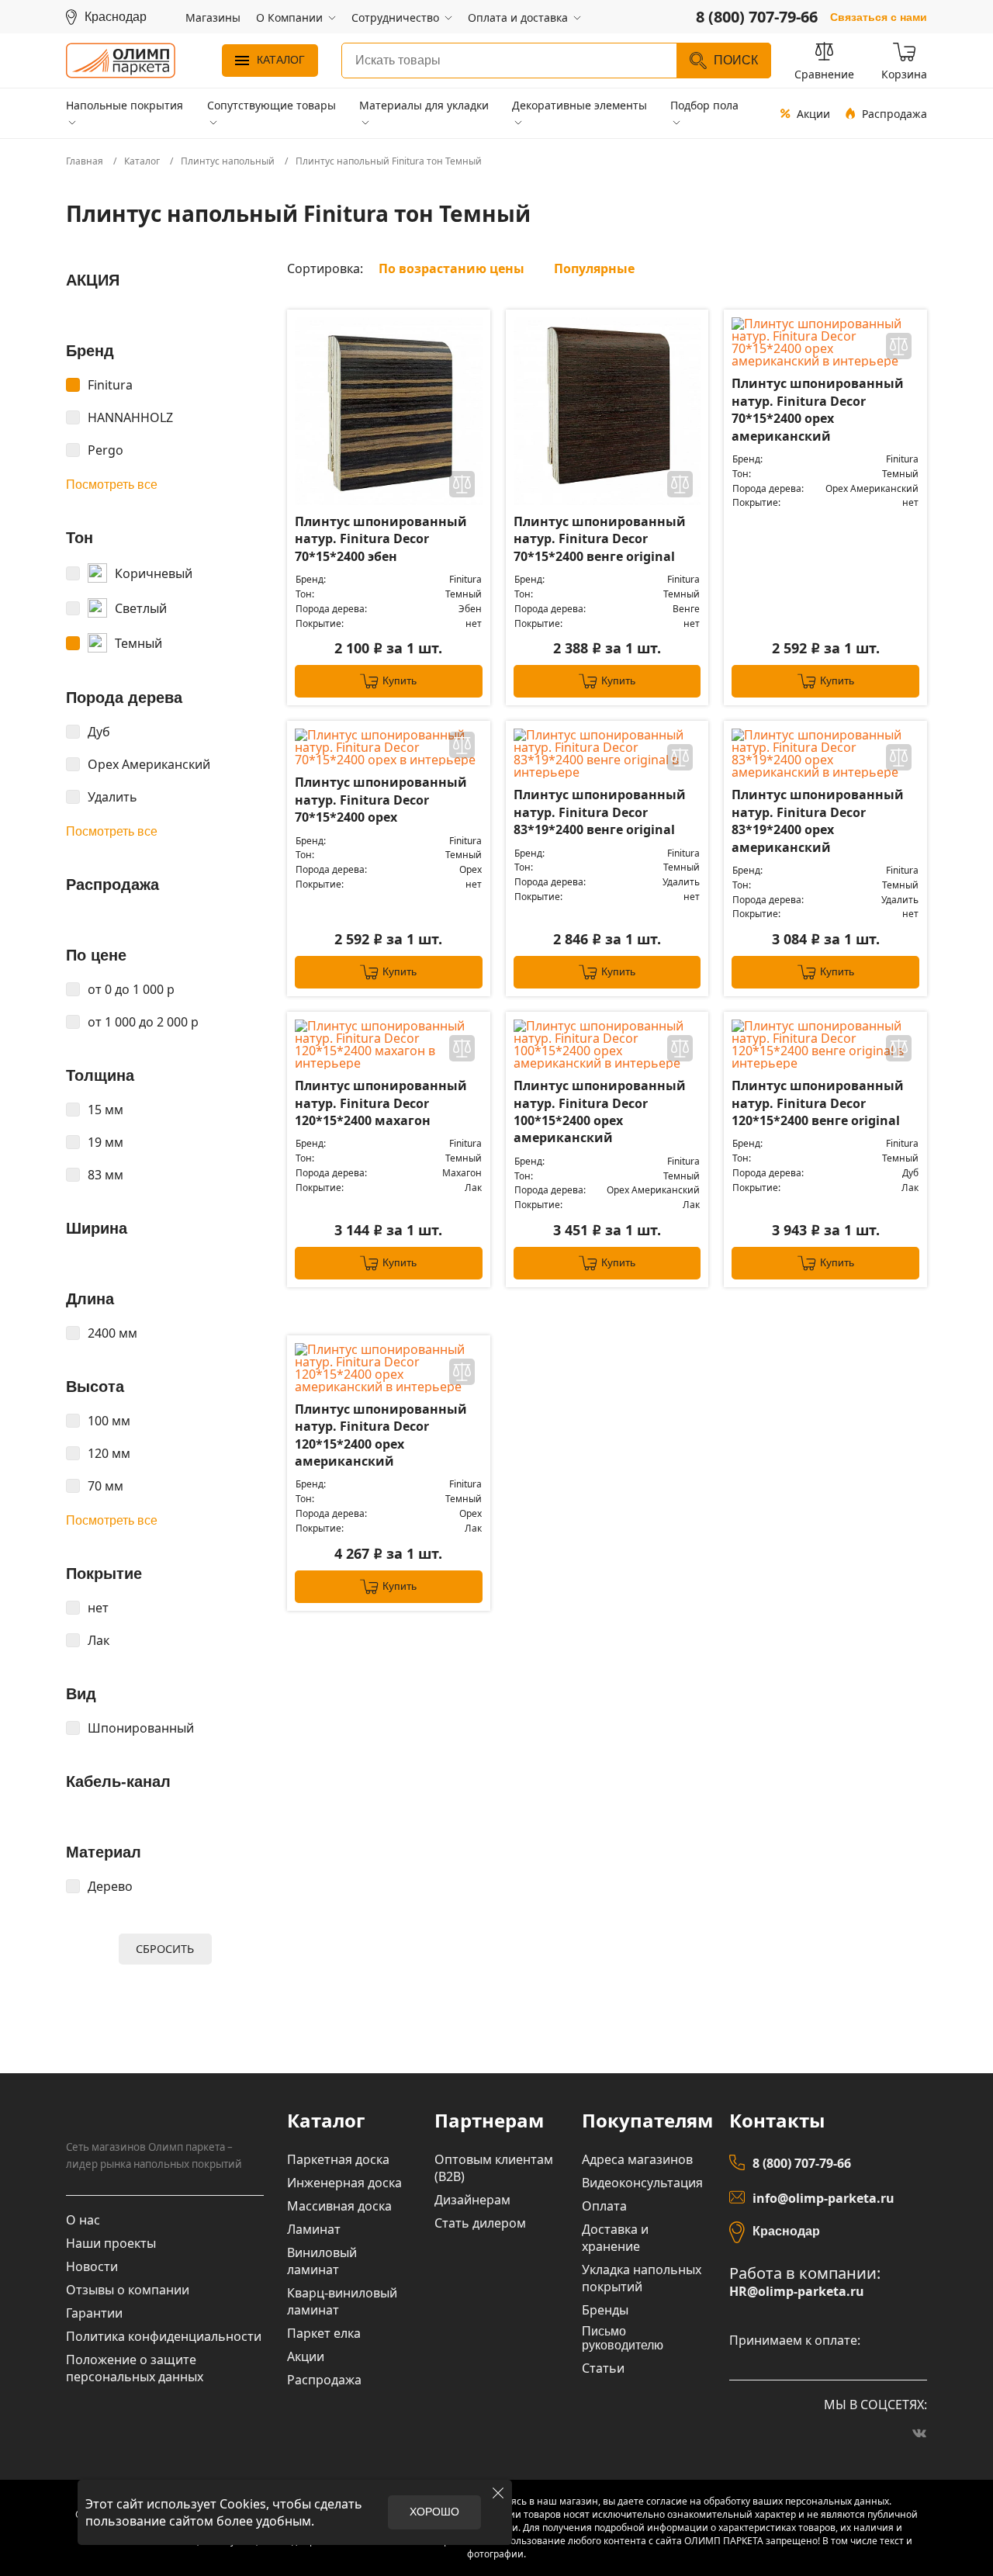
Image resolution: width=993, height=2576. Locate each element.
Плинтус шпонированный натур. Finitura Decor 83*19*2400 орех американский (818, 821)
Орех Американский (149, 764)
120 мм (109, 1453)
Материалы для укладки (424, 105)
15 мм (106, 1110)
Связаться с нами (879, 17)
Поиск (736, 60)
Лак (99, 1640)
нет (98, 1608)
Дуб (99, 732)
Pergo (106, 450)
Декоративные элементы (580, 105)
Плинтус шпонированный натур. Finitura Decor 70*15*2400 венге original (600, 539)
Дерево (110, 1886)
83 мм (106, 1175)
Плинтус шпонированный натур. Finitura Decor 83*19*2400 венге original (600, 812)
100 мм (109, 1421)
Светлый (141, 608)
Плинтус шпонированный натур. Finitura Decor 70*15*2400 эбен (381, 539)
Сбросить (165, 1949)
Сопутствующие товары (272, 105)
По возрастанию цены (452, 268)
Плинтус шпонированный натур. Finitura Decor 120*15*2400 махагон (381, 1103)
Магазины (213, 17)
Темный (138, 643)
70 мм (106, 1486)
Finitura (110, 385)
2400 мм (112, 1333)
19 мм (106, 1142)
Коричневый (154, 573)
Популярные (594, 268)
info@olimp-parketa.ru (823, 2198)
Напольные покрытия (125, 105)
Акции (813, 114)
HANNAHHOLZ (130, 417)
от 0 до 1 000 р (131, 989)
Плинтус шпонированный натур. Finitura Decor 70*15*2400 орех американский (818, 409)
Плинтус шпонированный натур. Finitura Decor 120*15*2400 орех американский (381, 1435)
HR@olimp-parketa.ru (797, 2292)
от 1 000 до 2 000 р (143, 1022)
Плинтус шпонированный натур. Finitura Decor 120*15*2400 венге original (818, 1103)
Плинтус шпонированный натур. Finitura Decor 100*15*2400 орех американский (600, 1111)
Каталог (281, 60)
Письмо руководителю (623, 2338)
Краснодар (786, 2231)
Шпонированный (141, 1728)
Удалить (112, 797)
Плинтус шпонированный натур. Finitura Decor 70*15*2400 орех (381, 800)
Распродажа (894, 114)
